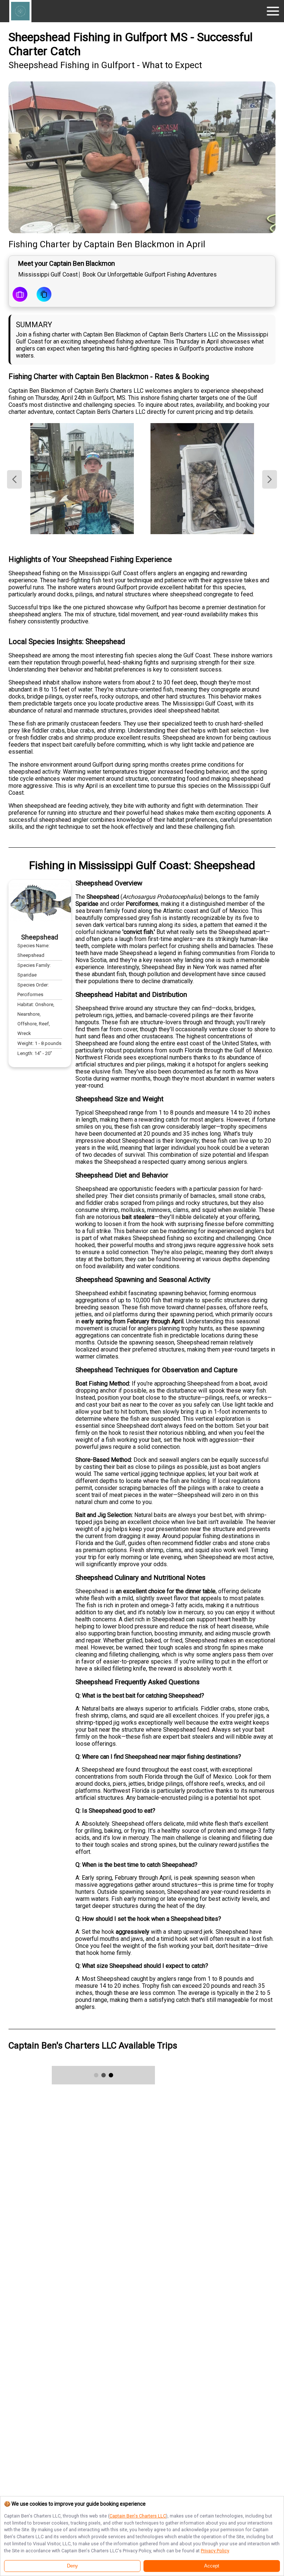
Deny (72, 2566)
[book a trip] (20, 295)
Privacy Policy (215, 2551)
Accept (212, 2566)
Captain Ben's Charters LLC (138, 2516)
